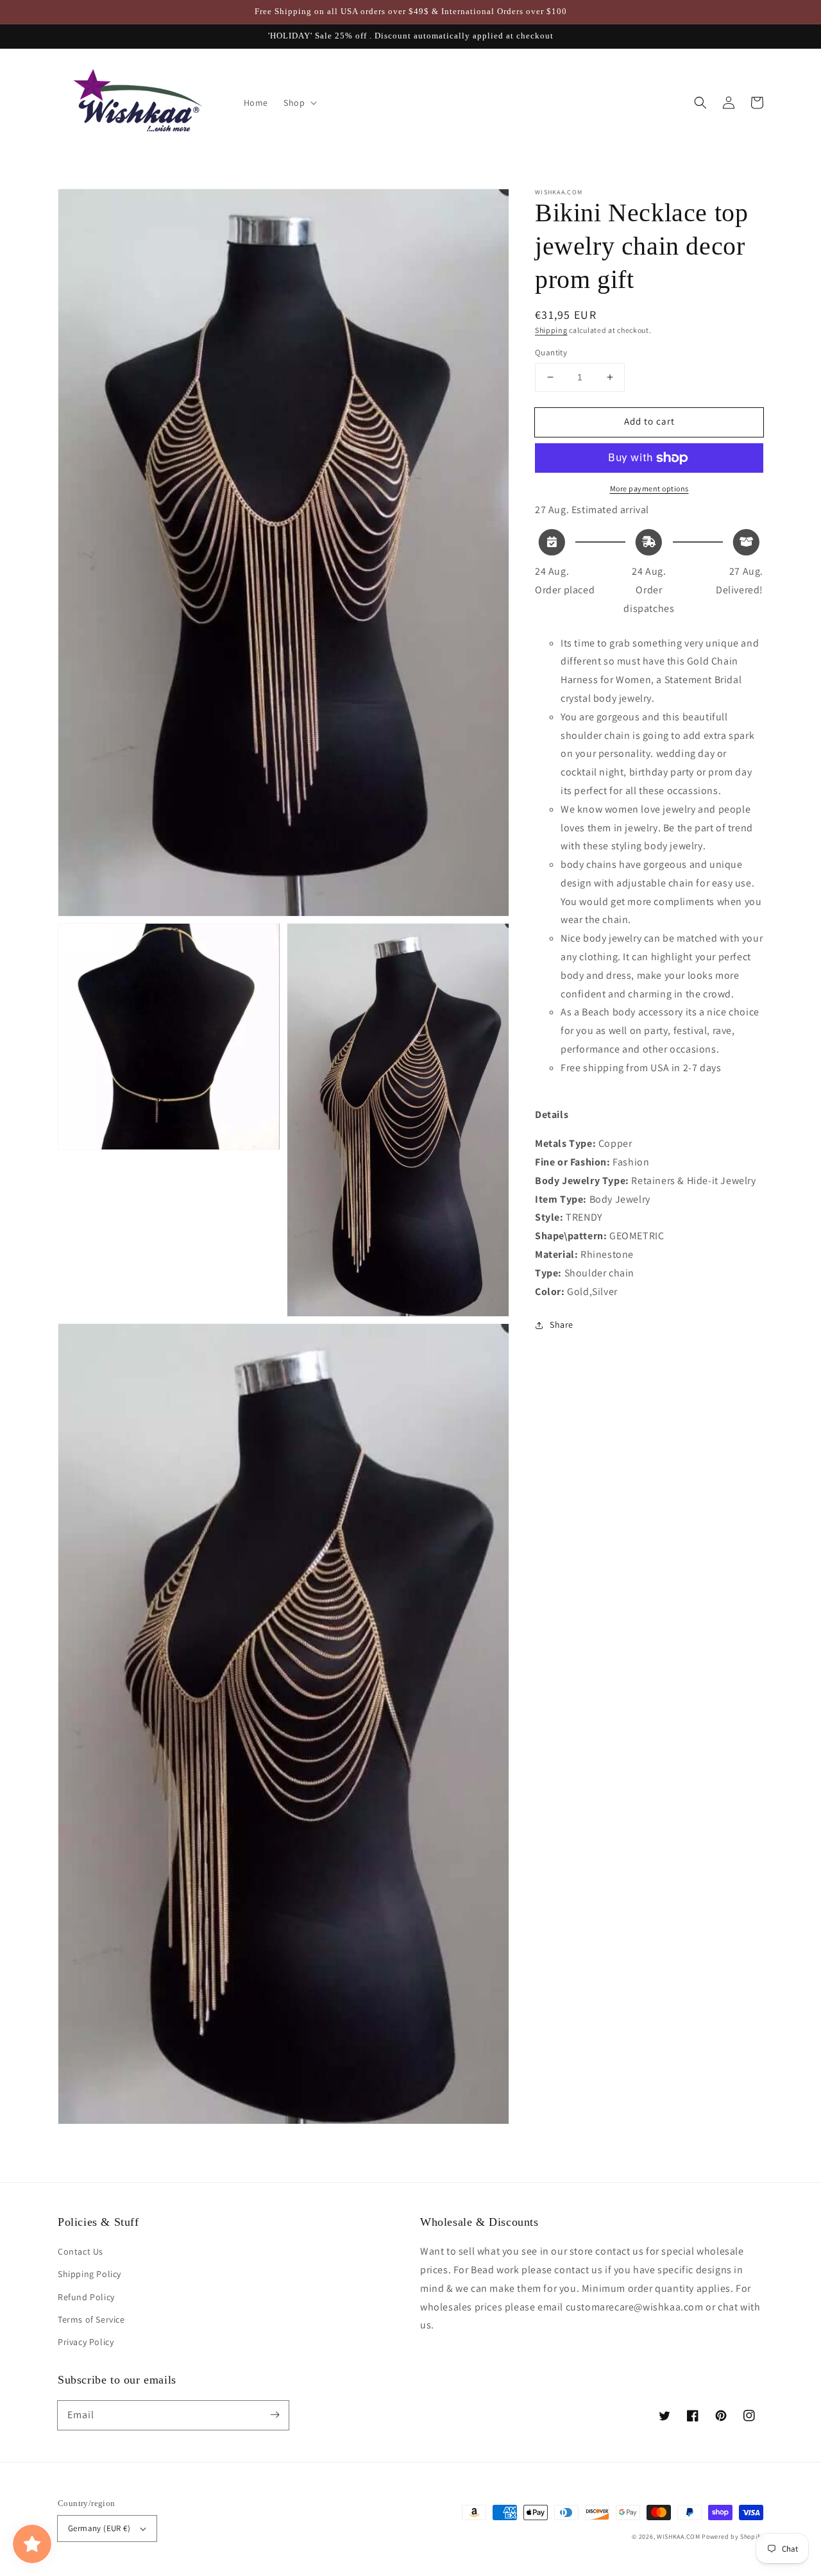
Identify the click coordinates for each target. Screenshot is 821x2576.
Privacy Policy (86, 2342)
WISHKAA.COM (679, 2537)
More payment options (649, 488)
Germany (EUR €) (99, 2528)
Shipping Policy (89, 2274)
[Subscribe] (275, 2415)
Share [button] (562, 1325)
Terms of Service (91, 2319)
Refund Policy (86, 2297)
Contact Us (80, 2251)
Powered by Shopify (732, 2537)
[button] (700, 103)
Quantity (551, 352)
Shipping (551, 330)
